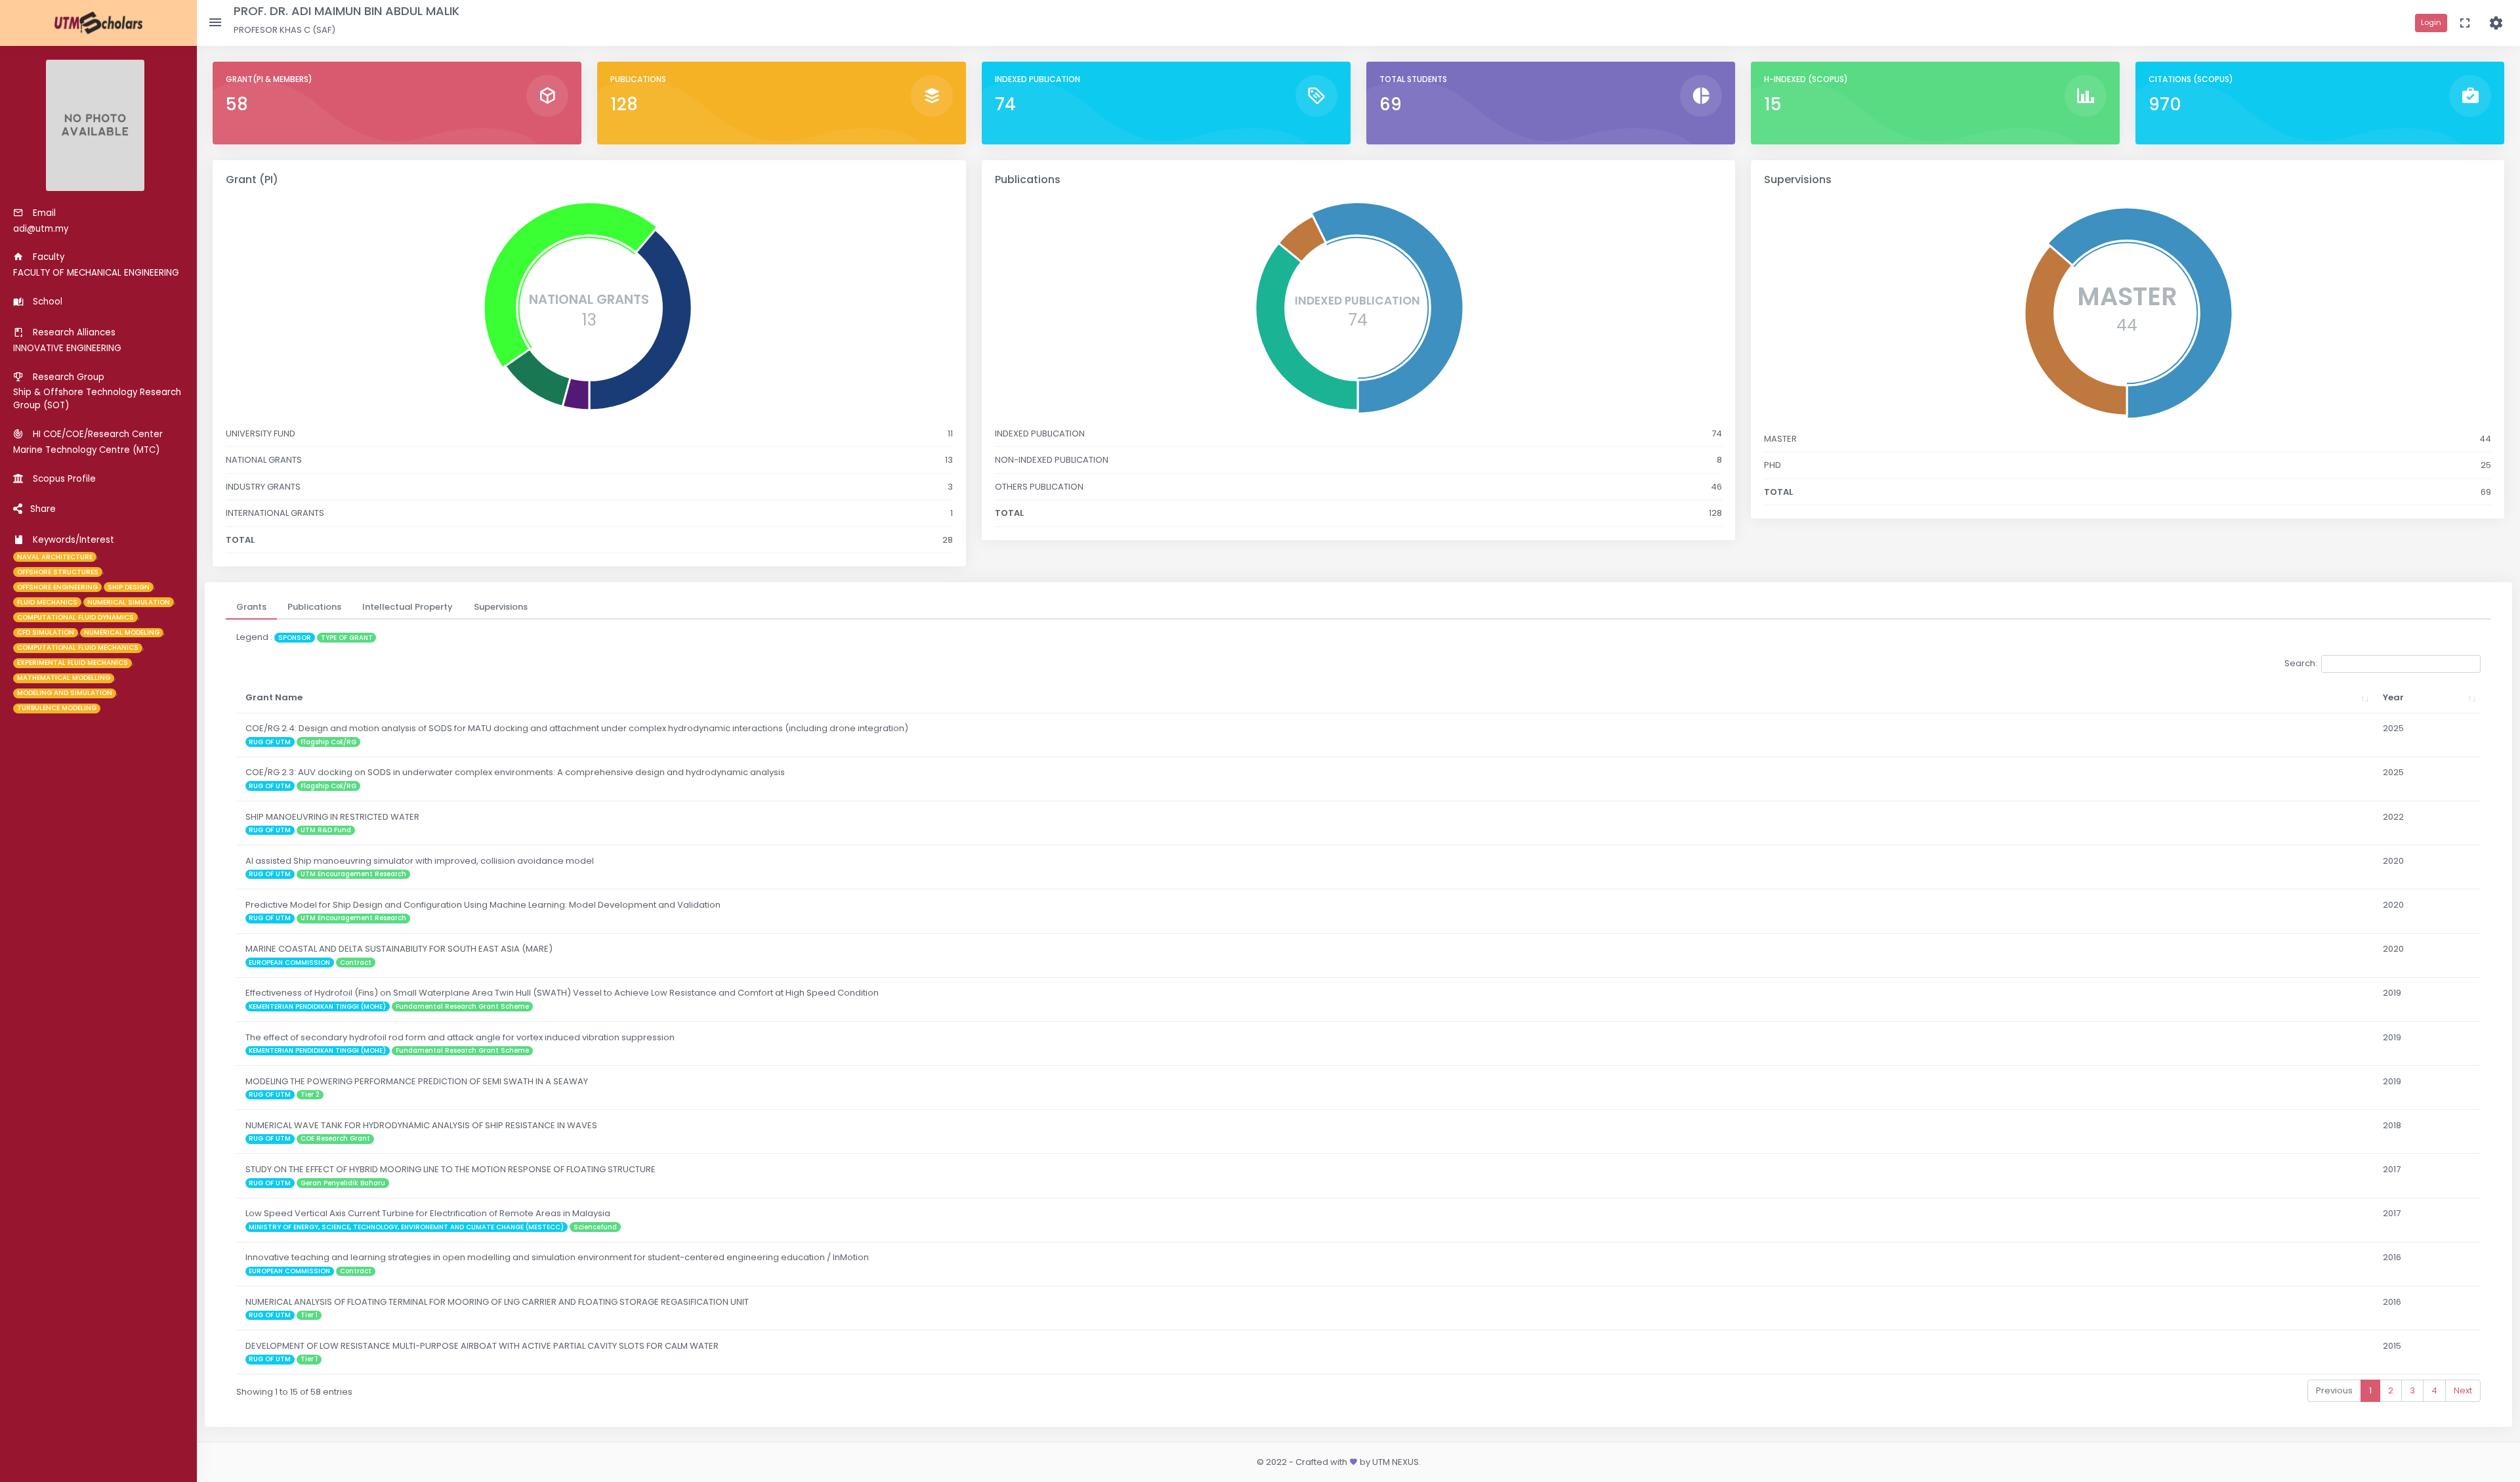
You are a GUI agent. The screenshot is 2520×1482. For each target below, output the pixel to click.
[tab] (251, 607)
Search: (2301, 663)
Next (2463, 1390)
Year (2393, 697)
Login (2431, 22)
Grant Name (274, 697)
